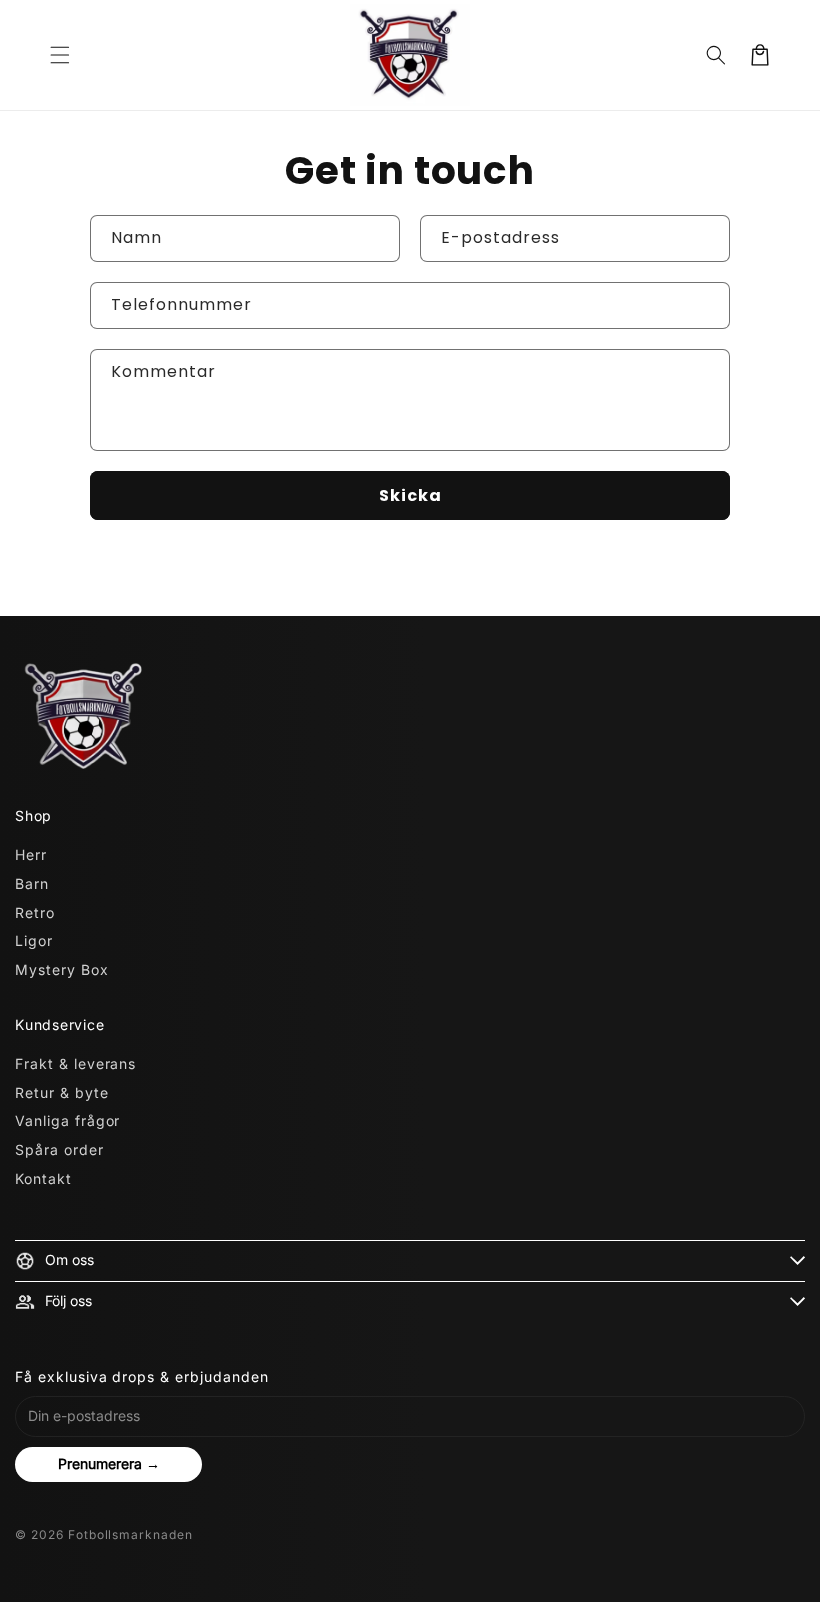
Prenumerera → (109, 1463)
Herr (31, 854)
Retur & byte (62, 1092)
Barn (32, 883)
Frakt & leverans (75, 1063)
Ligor (34, 940)
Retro (35, 912)
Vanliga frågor (67, 1120)
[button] (60, 55)
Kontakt (43, 1178)
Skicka (410, 495)
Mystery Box (62, 969)
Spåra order (59, 1149)
